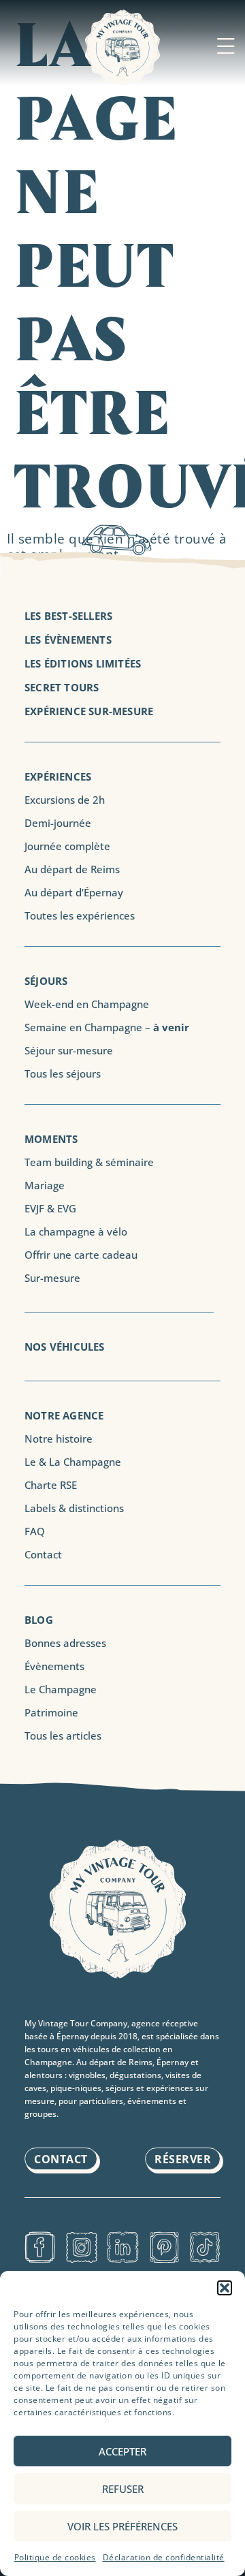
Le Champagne (61, 1689)
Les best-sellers (68, 616)
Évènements (54, 1666)
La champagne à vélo (76, 1231)
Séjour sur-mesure (69, 1050)
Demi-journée (58, 823)
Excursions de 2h (65, 800)
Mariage (45, 1185)
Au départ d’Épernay (74, 892)
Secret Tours (62, 687)
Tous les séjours (63, 1073)
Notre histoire (59, 1439)
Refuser (123, 2489)
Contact (43, 1554)
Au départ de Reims (72, 869)
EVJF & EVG (50, 1208)
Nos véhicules (65, 1347)
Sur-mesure (52, 1278)
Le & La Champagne (73, 1462)
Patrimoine (51, 1712)
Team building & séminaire (89, 1162)
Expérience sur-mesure (89, 711)
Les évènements (68, 640)
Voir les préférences (122, 2526)
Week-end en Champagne (87, 1004)
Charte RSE (51, 1485)
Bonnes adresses (65, 1643)
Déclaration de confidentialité (164, 2557)
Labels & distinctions (74, 1508)
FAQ (35, 1531)
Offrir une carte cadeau (81, 1255)
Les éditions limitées (83, 663)
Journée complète (67, 846)
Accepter (122, 2451)
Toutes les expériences (80, 915)
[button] (225, 2288)
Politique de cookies (55, 2557)
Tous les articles (63, 1735)
